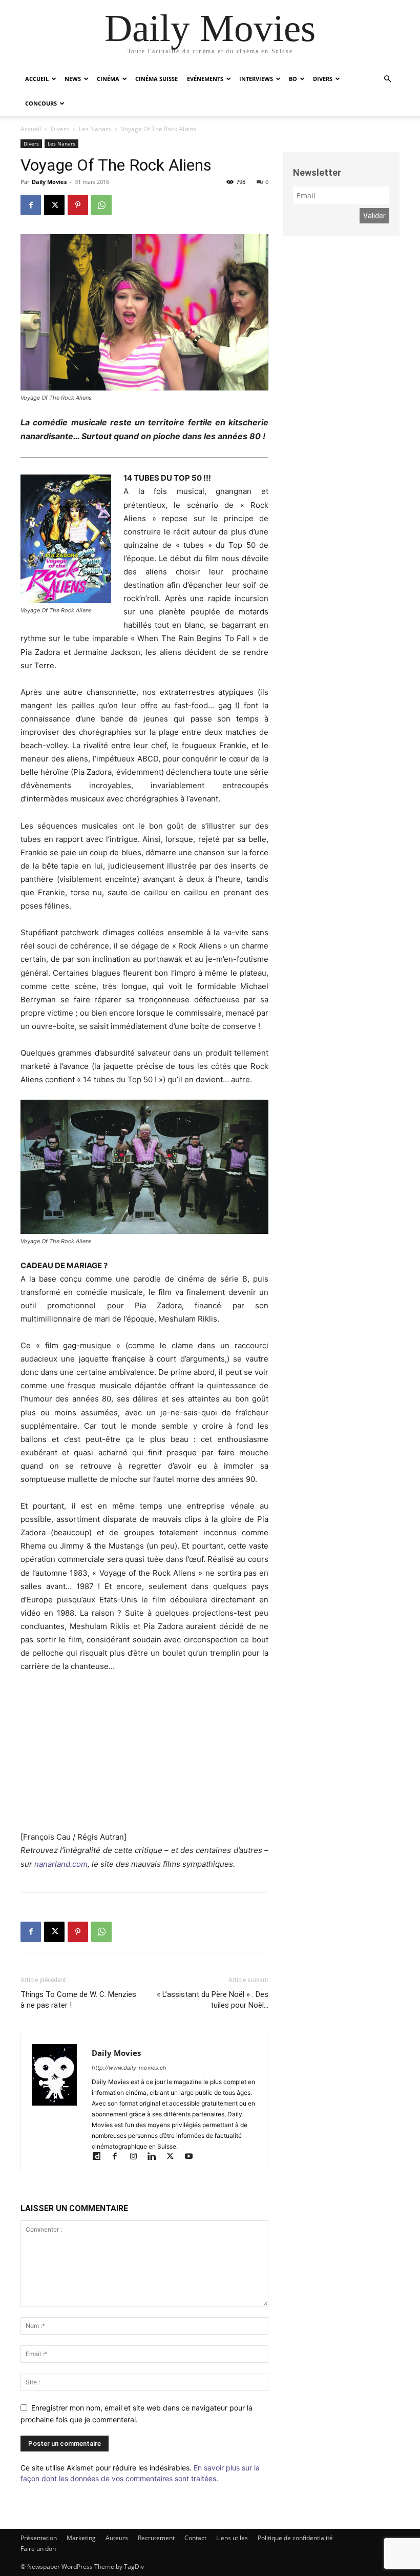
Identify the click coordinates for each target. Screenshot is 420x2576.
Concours (41, 103)
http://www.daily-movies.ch (129, 2068)
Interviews (256, 79)
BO (293, 79)
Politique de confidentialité (295, 2538)
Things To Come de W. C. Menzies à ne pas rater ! (78, 2000)
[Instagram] (138, 2157)
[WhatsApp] (101, 205)
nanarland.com (61, 1864)
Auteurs (117, 2538)
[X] (54, 205)
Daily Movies (49, 182)
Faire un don (38, 2549)
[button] (387, 79)
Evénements (205, 79)
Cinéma (108, 79)
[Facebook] (31, 205)
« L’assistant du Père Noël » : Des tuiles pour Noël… (213, 2000)
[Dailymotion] (101, 2157)
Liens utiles (232, 2538)
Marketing (81, 2538)
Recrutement (156, 2538)
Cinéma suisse (156, 79)
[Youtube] (192, 2157)
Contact (195, 2538)
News (73, 79)
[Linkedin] (156, 2157)
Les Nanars (95, 129)
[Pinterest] (78, 205)
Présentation (39, 2538)
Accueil (37, 79)
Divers (323, 79)
